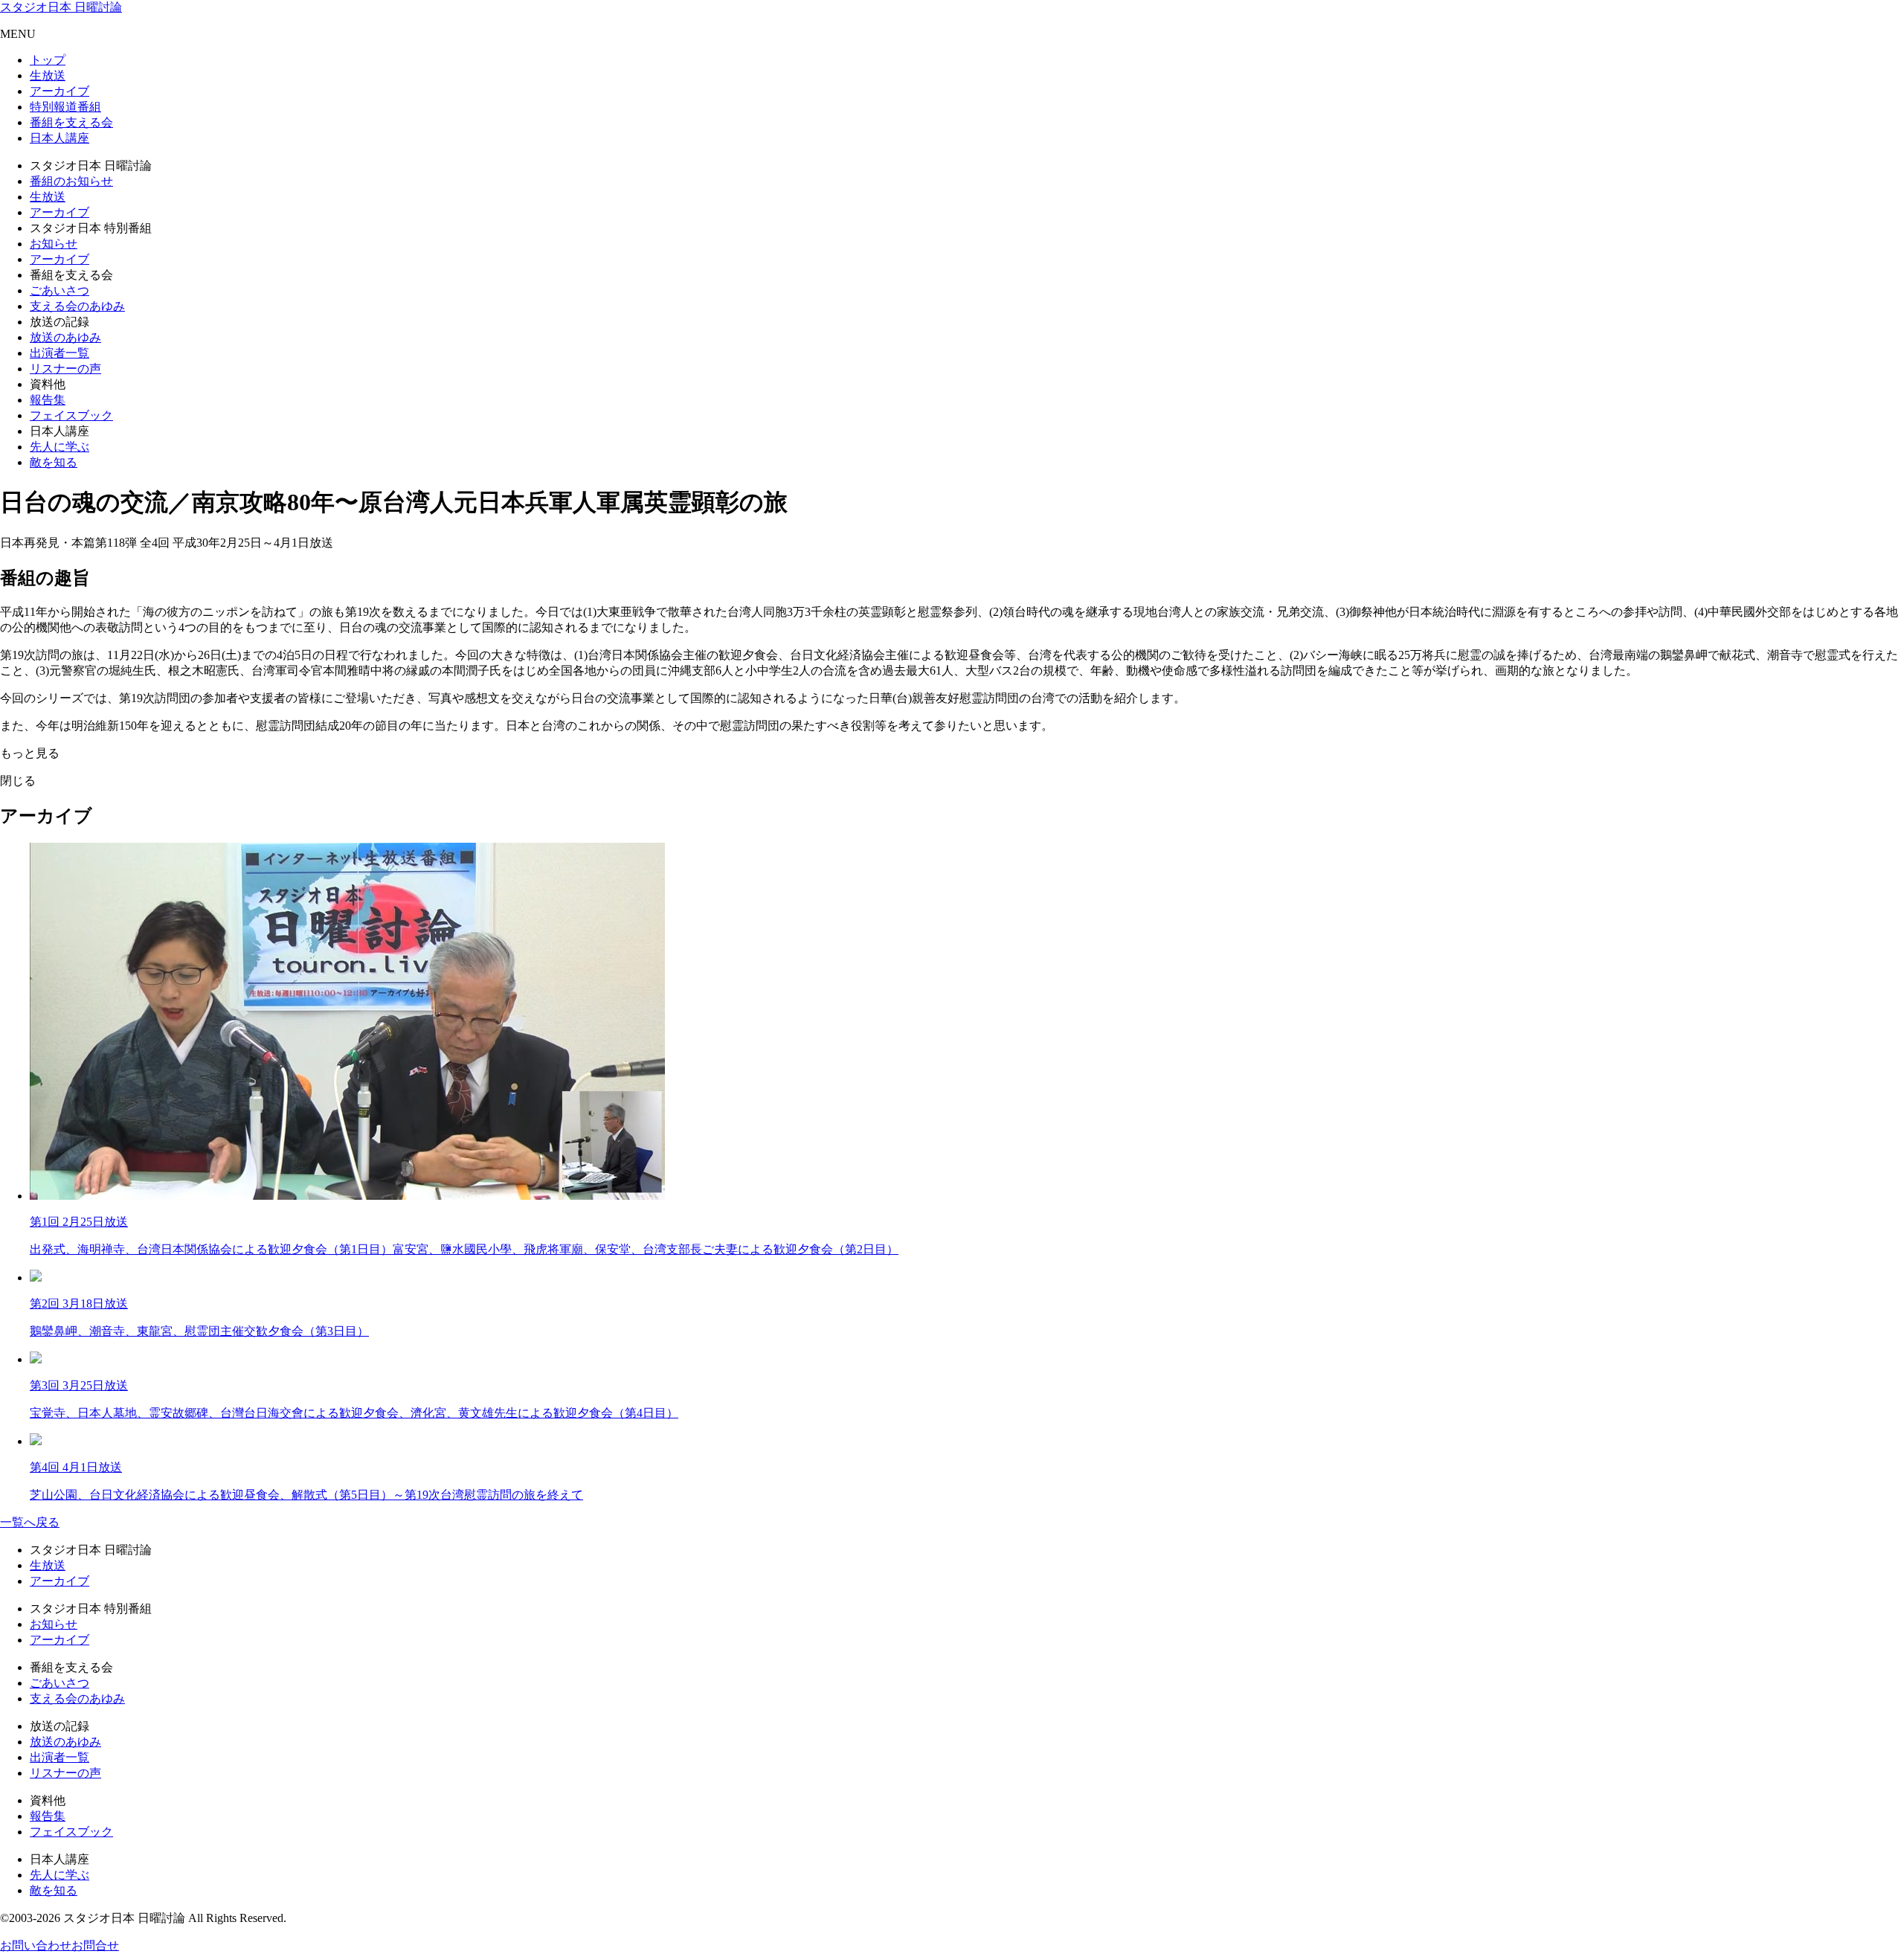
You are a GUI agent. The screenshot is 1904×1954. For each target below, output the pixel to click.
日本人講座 (59, 138)
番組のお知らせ (71, 181)
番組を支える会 (71, 122)
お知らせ (54, 244)
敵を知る (54, 462)
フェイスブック (71, 415)
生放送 (48, 75)
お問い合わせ (36, 1945)
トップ (48, 60)
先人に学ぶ (59, 447)
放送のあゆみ (65, 337)
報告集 (48, 400)
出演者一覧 (59, 353)
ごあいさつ (59, 290)
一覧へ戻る (30, 1522)
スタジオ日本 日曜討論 (61, 7)
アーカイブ (59, 91)
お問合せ (95, 1945)
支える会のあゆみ (77, 306)
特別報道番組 (65, 107)
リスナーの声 (65, 369)
